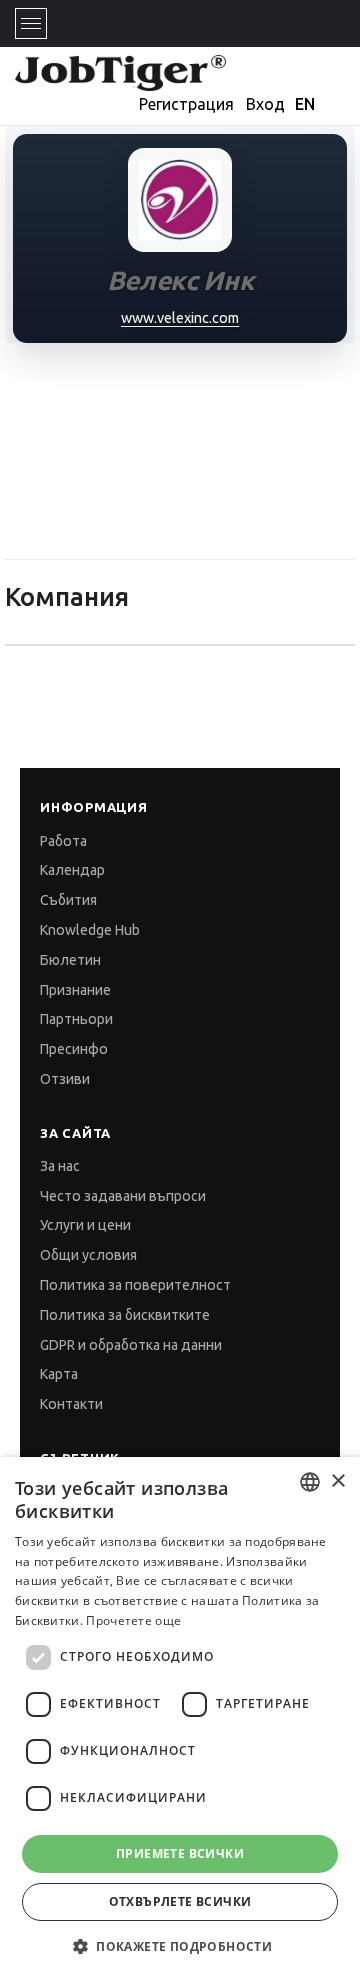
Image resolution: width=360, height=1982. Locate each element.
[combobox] (310, 1482)
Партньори (76, 1019)
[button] (180, 1946)
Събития (68, 900)
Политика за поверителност (135, 1285)
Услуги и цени (85, 1225)
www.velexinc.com (180, 318)
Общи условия (88, 1255)
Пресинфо (74, 1049)
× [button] (337, 1481)
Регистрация (186, 104)
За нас (60, 1166)
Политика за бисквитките (125, 1315)
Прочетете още (133, 1620)
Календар (72, 870)
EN (305, 104)
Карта (59, 1374)
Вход (265, 104)
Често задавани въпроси (123, 1196)
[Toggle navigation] (31, 23)
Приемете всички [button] (180, 1853)
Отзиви (65, 1079)
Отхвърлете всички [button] (180, 1901)
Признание (75, 990)
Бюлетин (70, 960)
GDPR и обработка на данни (131, 1345)
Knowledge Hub (90, 930)
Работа (63, 841)
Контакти (71, 1404)
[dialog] (180, 1719)
